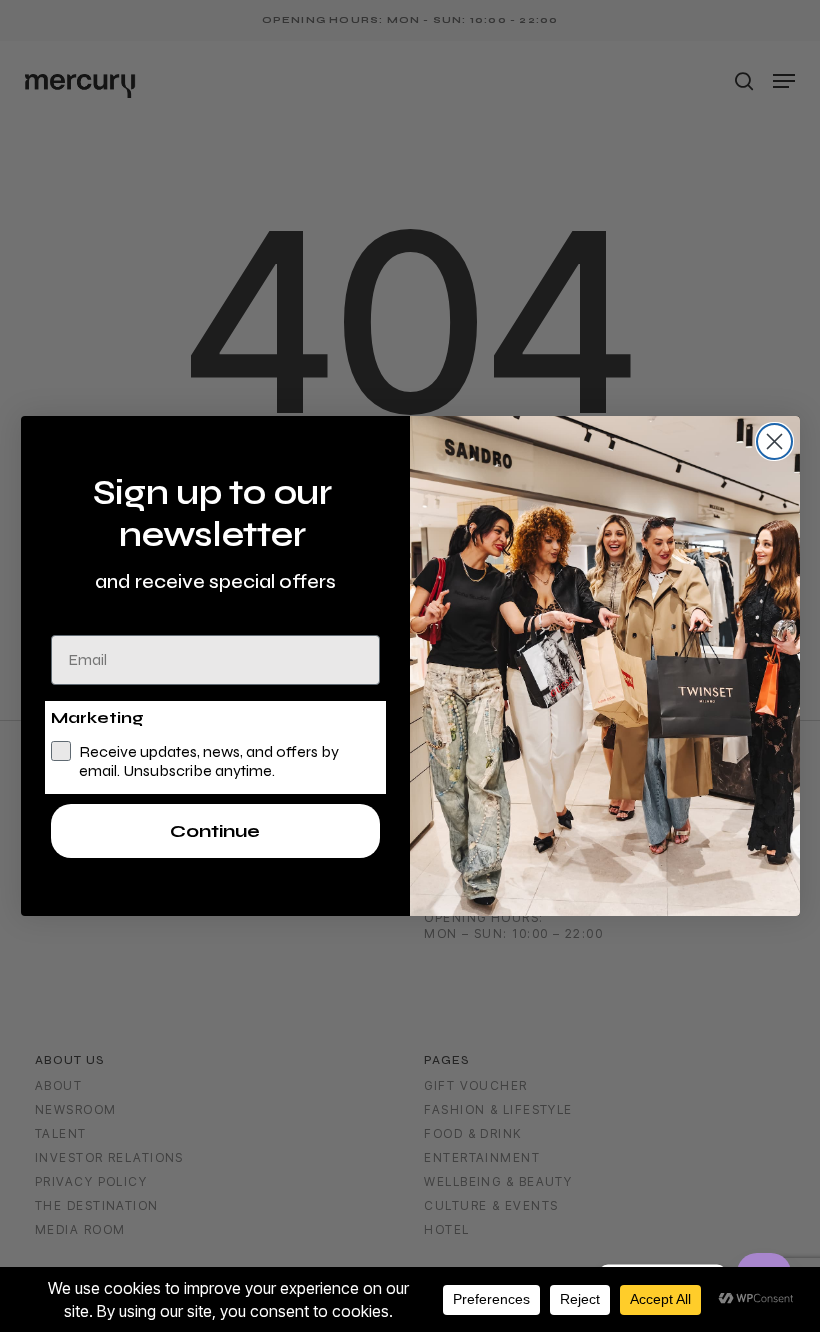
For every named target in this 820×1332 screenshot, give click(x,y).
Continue (215, 831)
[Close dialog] (774, 441)
